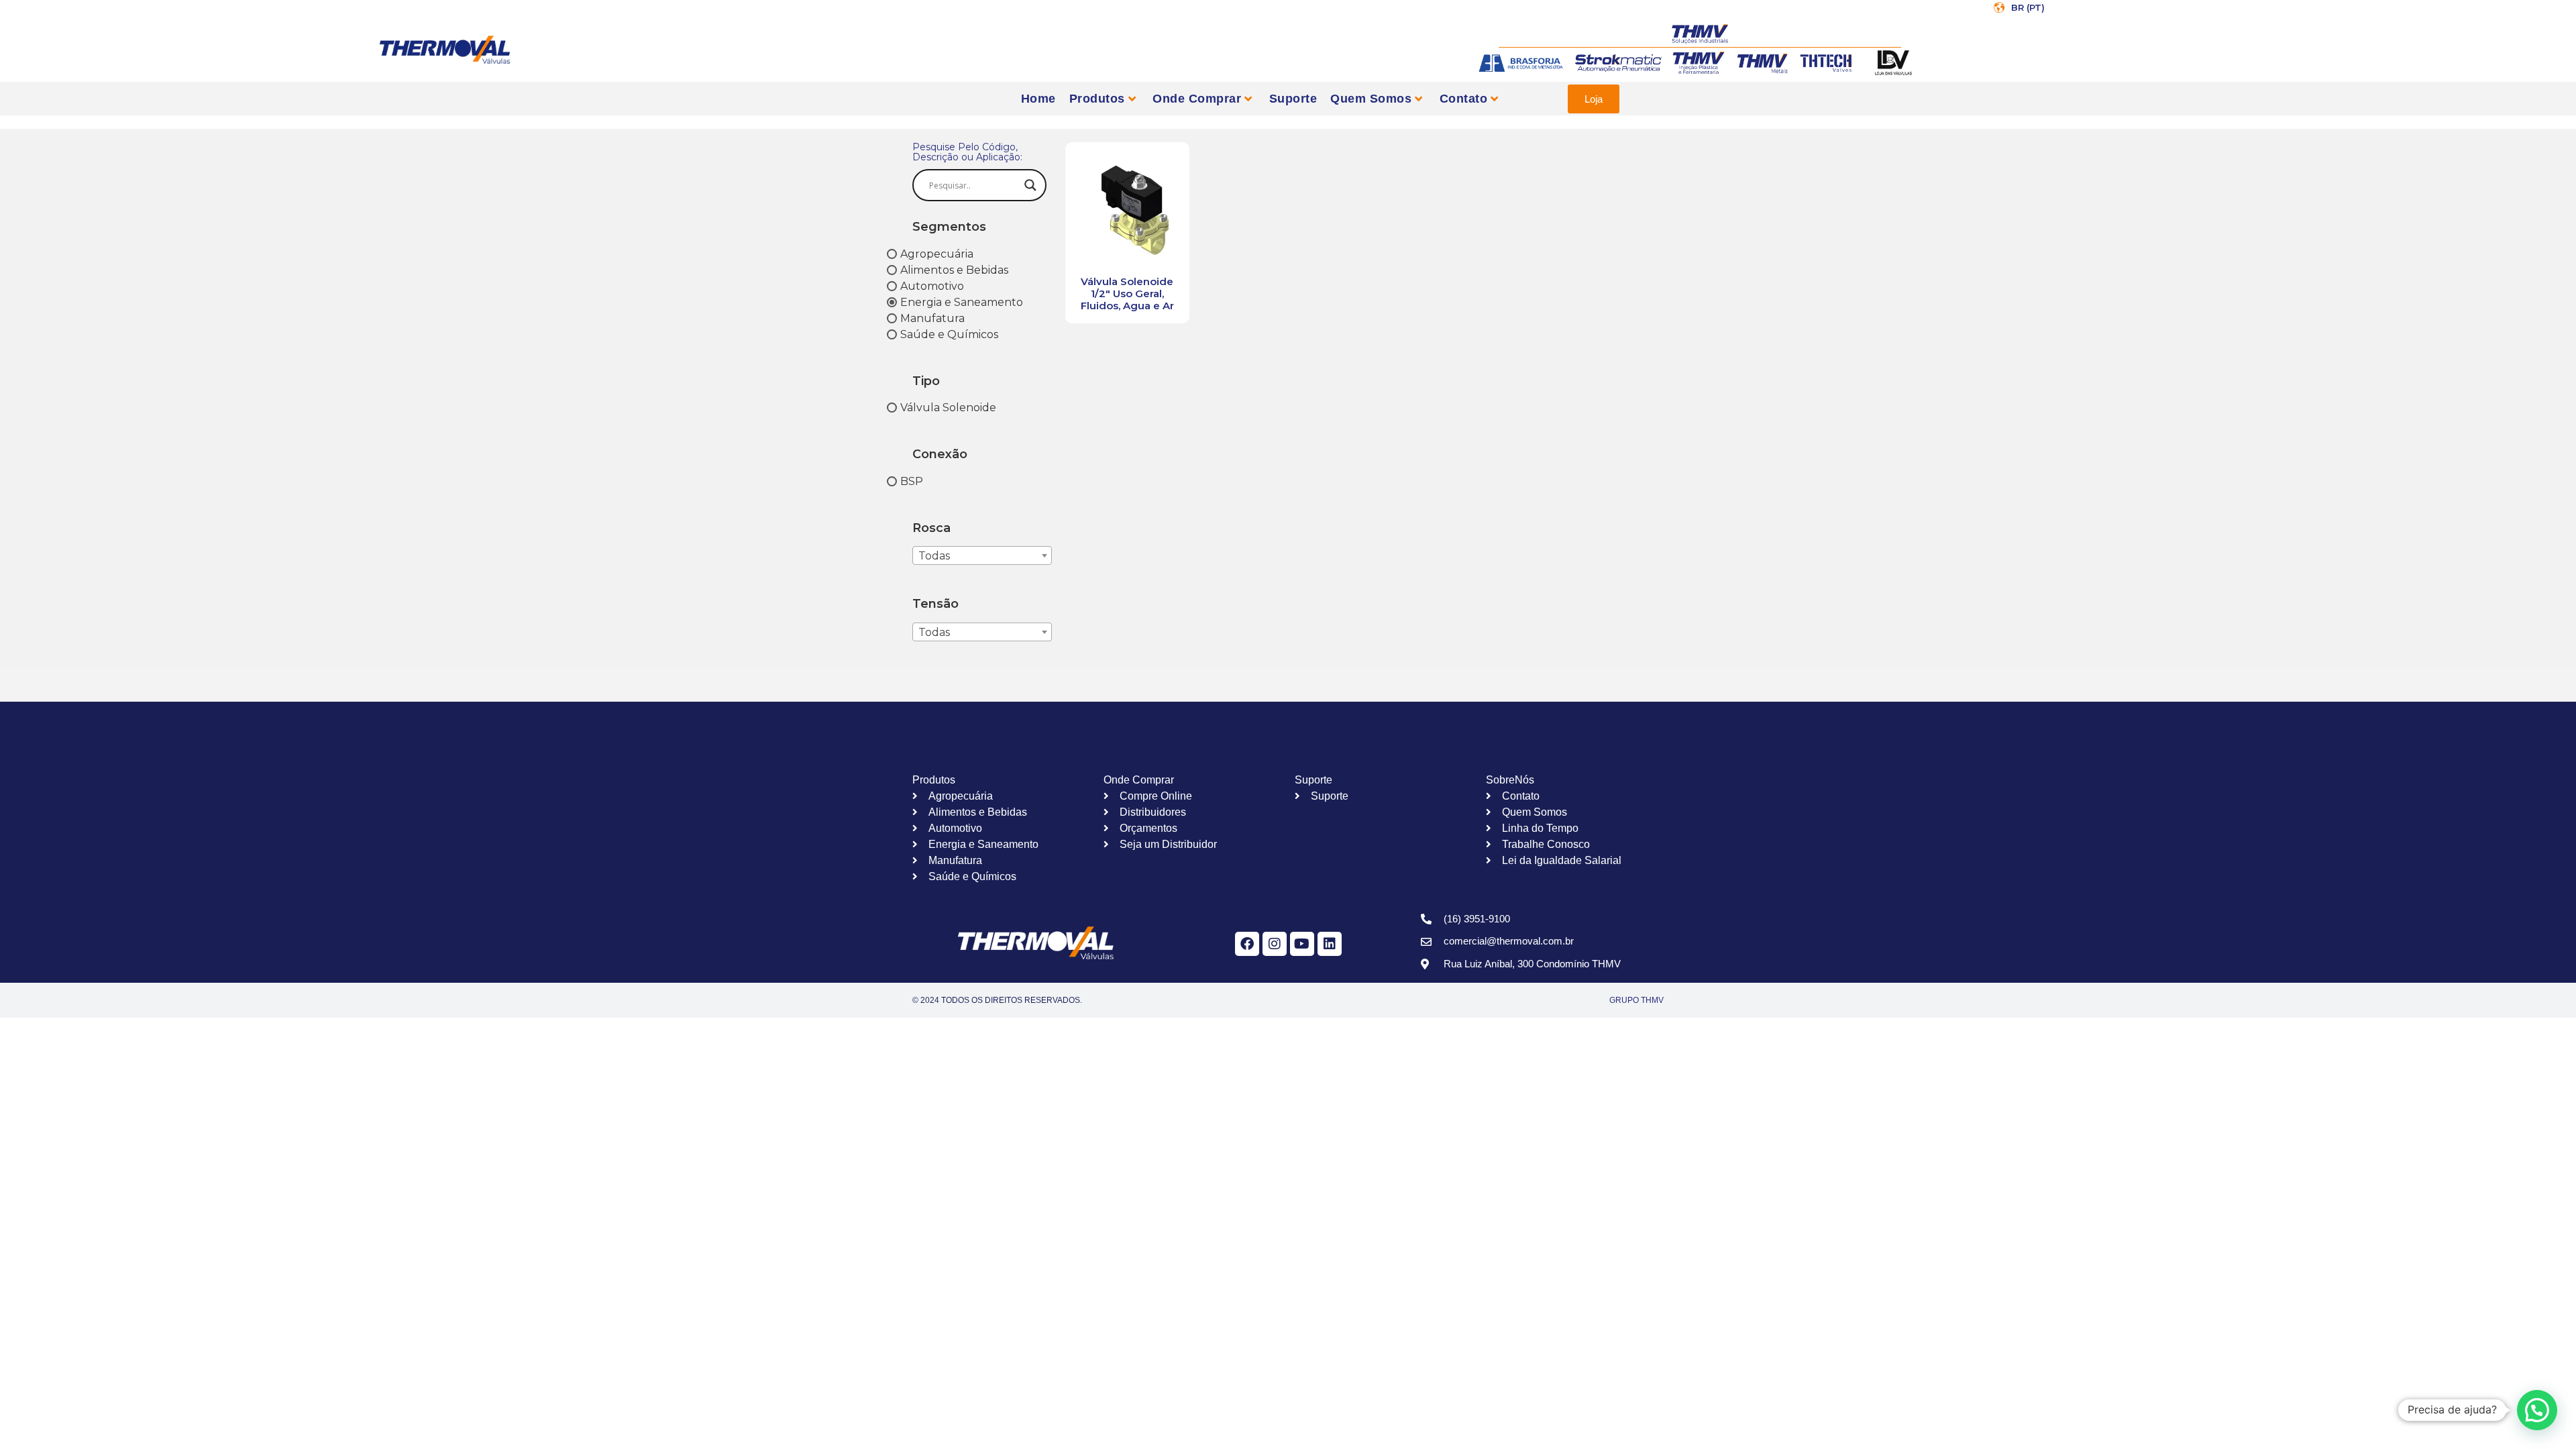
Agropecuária (937, 253)
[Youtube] (1302, 944)
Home (1038, 99)
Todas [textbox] (934, 556)
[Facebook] (1247, 944)
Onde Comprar (1197, 99)
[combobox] (982, 555)
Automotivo (932, 285)
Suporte (1293, 99)
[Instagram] (1275, 944)
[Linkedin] (1330, 944)
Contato (1464, 99)
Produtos (1097, 99)
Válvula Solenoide (948, 408)
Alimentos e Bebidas (954, 269)
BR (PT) (2028, 7)
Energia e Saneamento (962, 302)
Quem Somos (1371, 99)
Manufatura (932, 318)
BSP (912, 481)
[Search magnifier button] (1030, 185)
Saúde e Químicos (949, 334)
